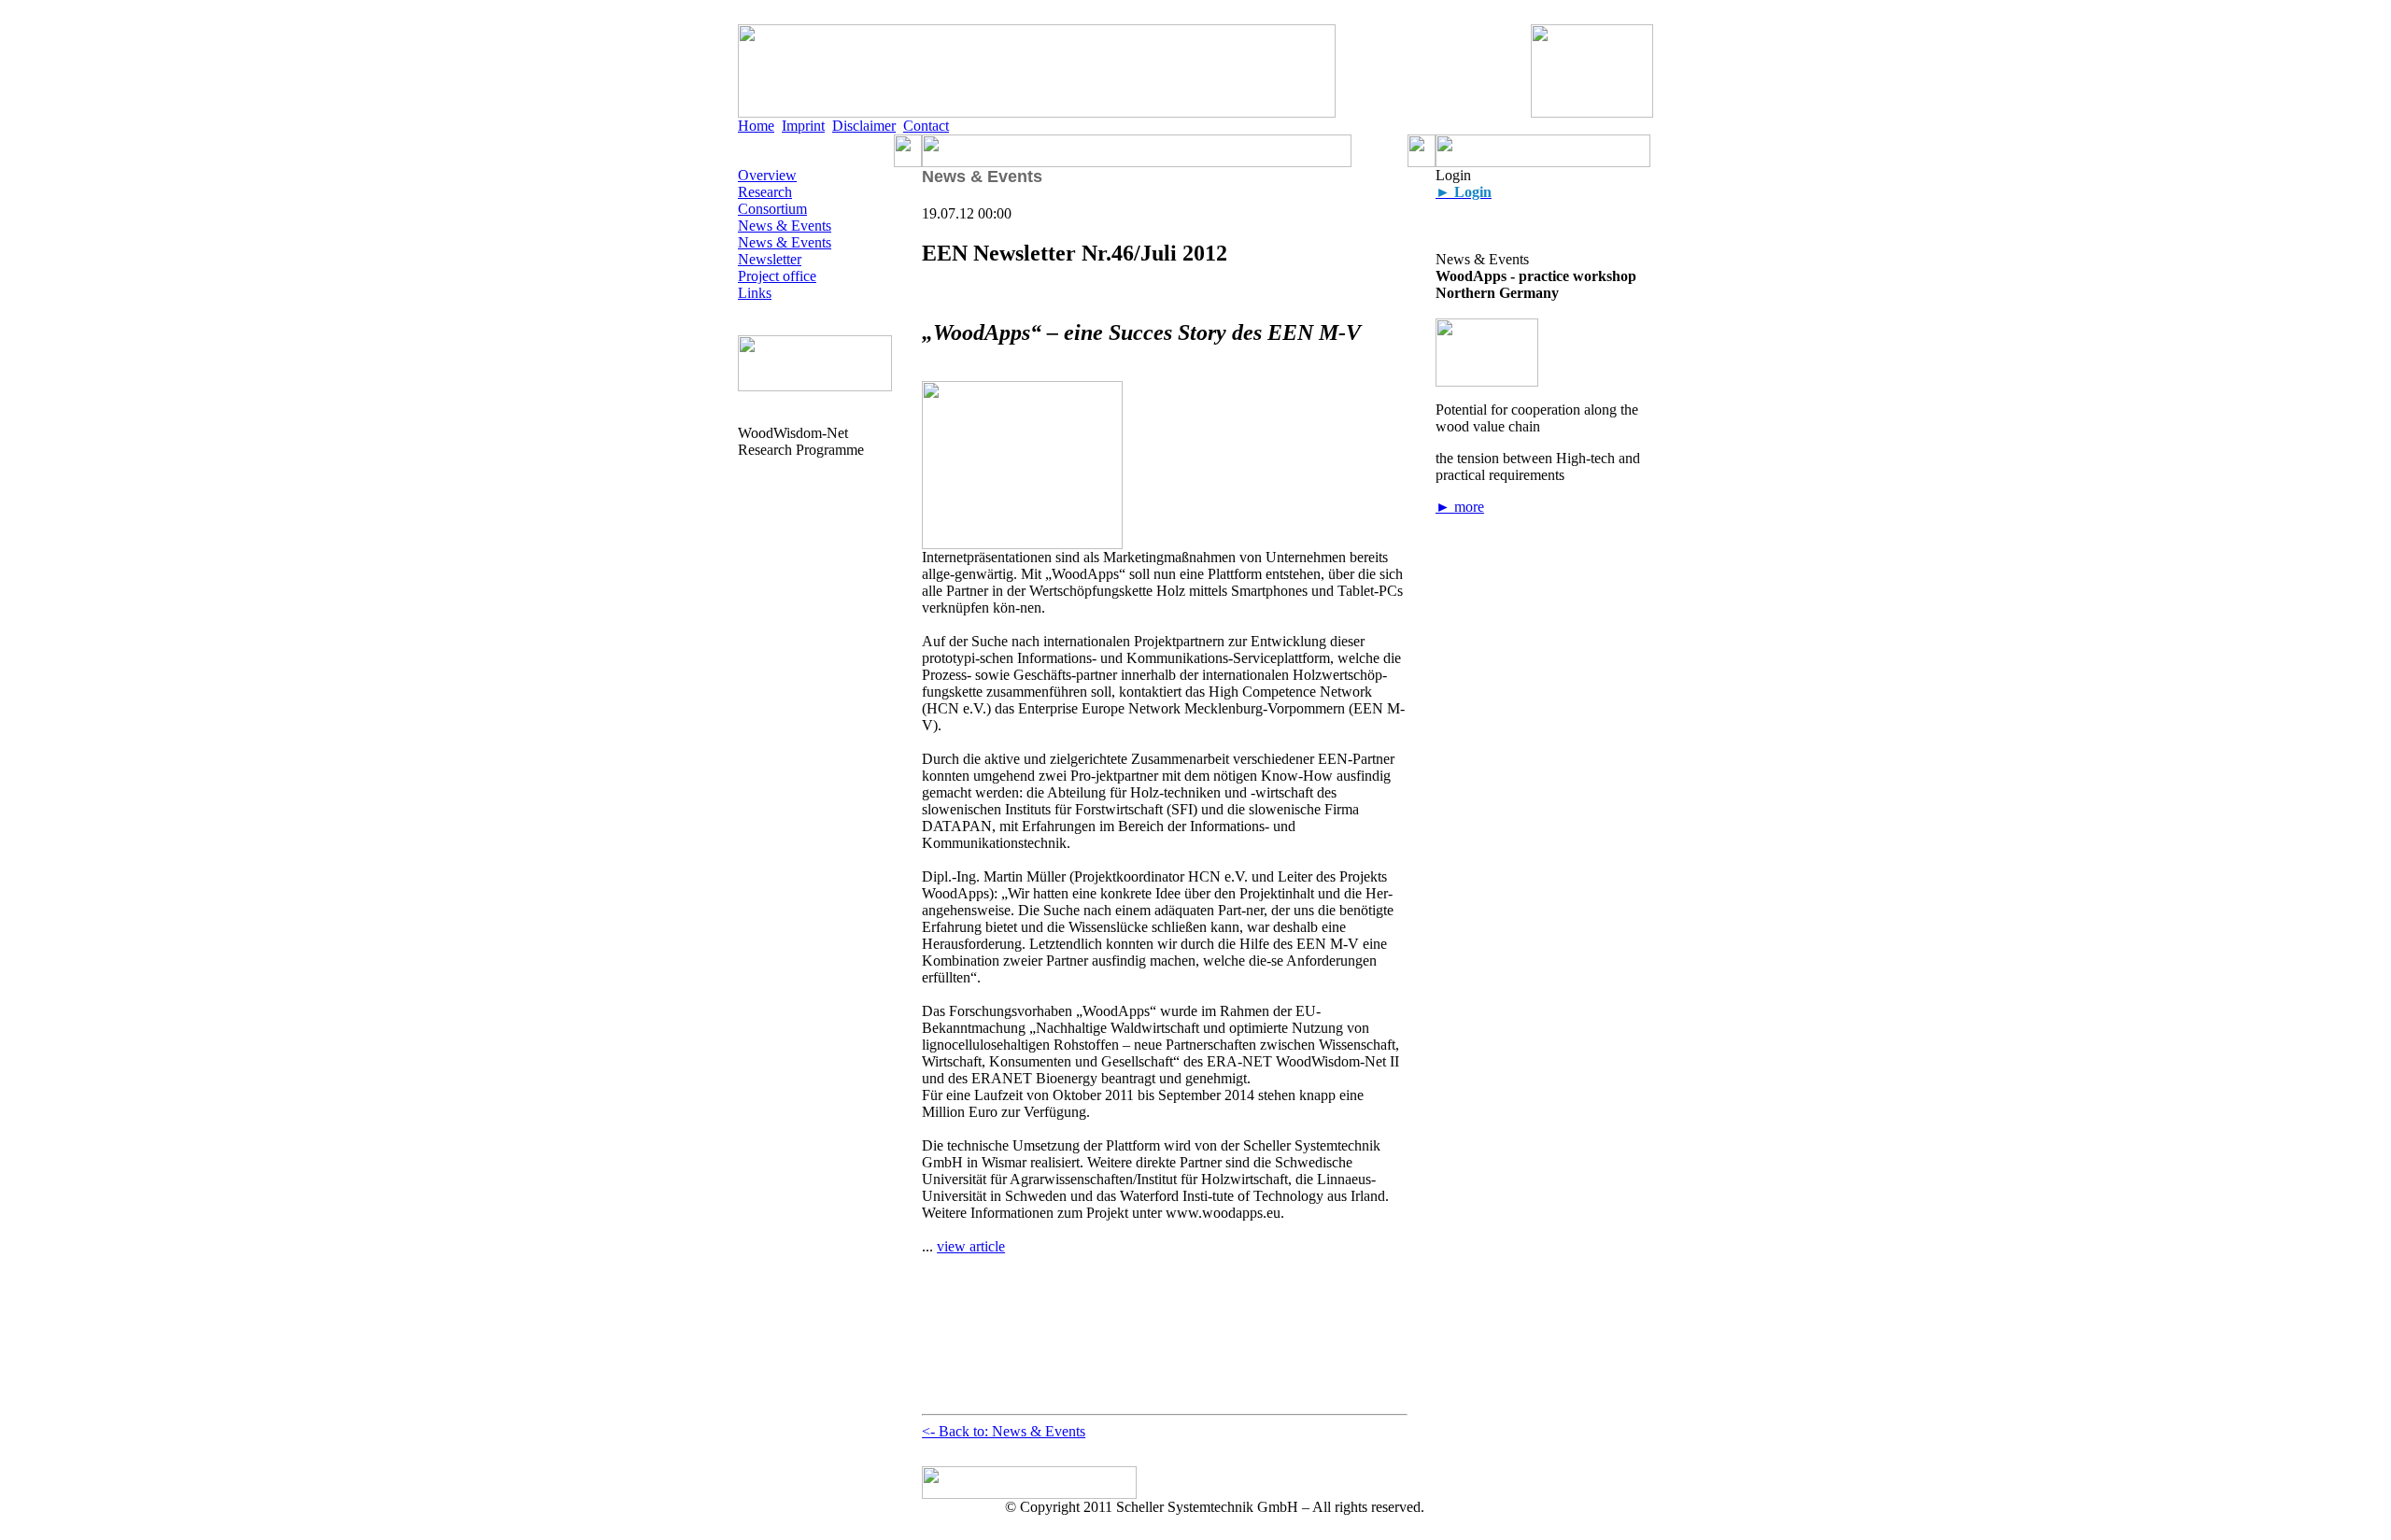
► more (1460, 507)
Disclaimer (864, 126)
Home (756, 126)
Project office (777, 276)
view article (971, 1246)
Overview (767, 175)
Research (765, 192)
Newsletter (770, 259)
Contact (926, 126)
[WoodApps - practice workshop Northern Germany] (1487, 381)
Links (755, 293)
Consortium (772, 209)
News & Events (785, 226)
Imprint (803, 126)
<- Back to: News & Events (1004, 1431)
